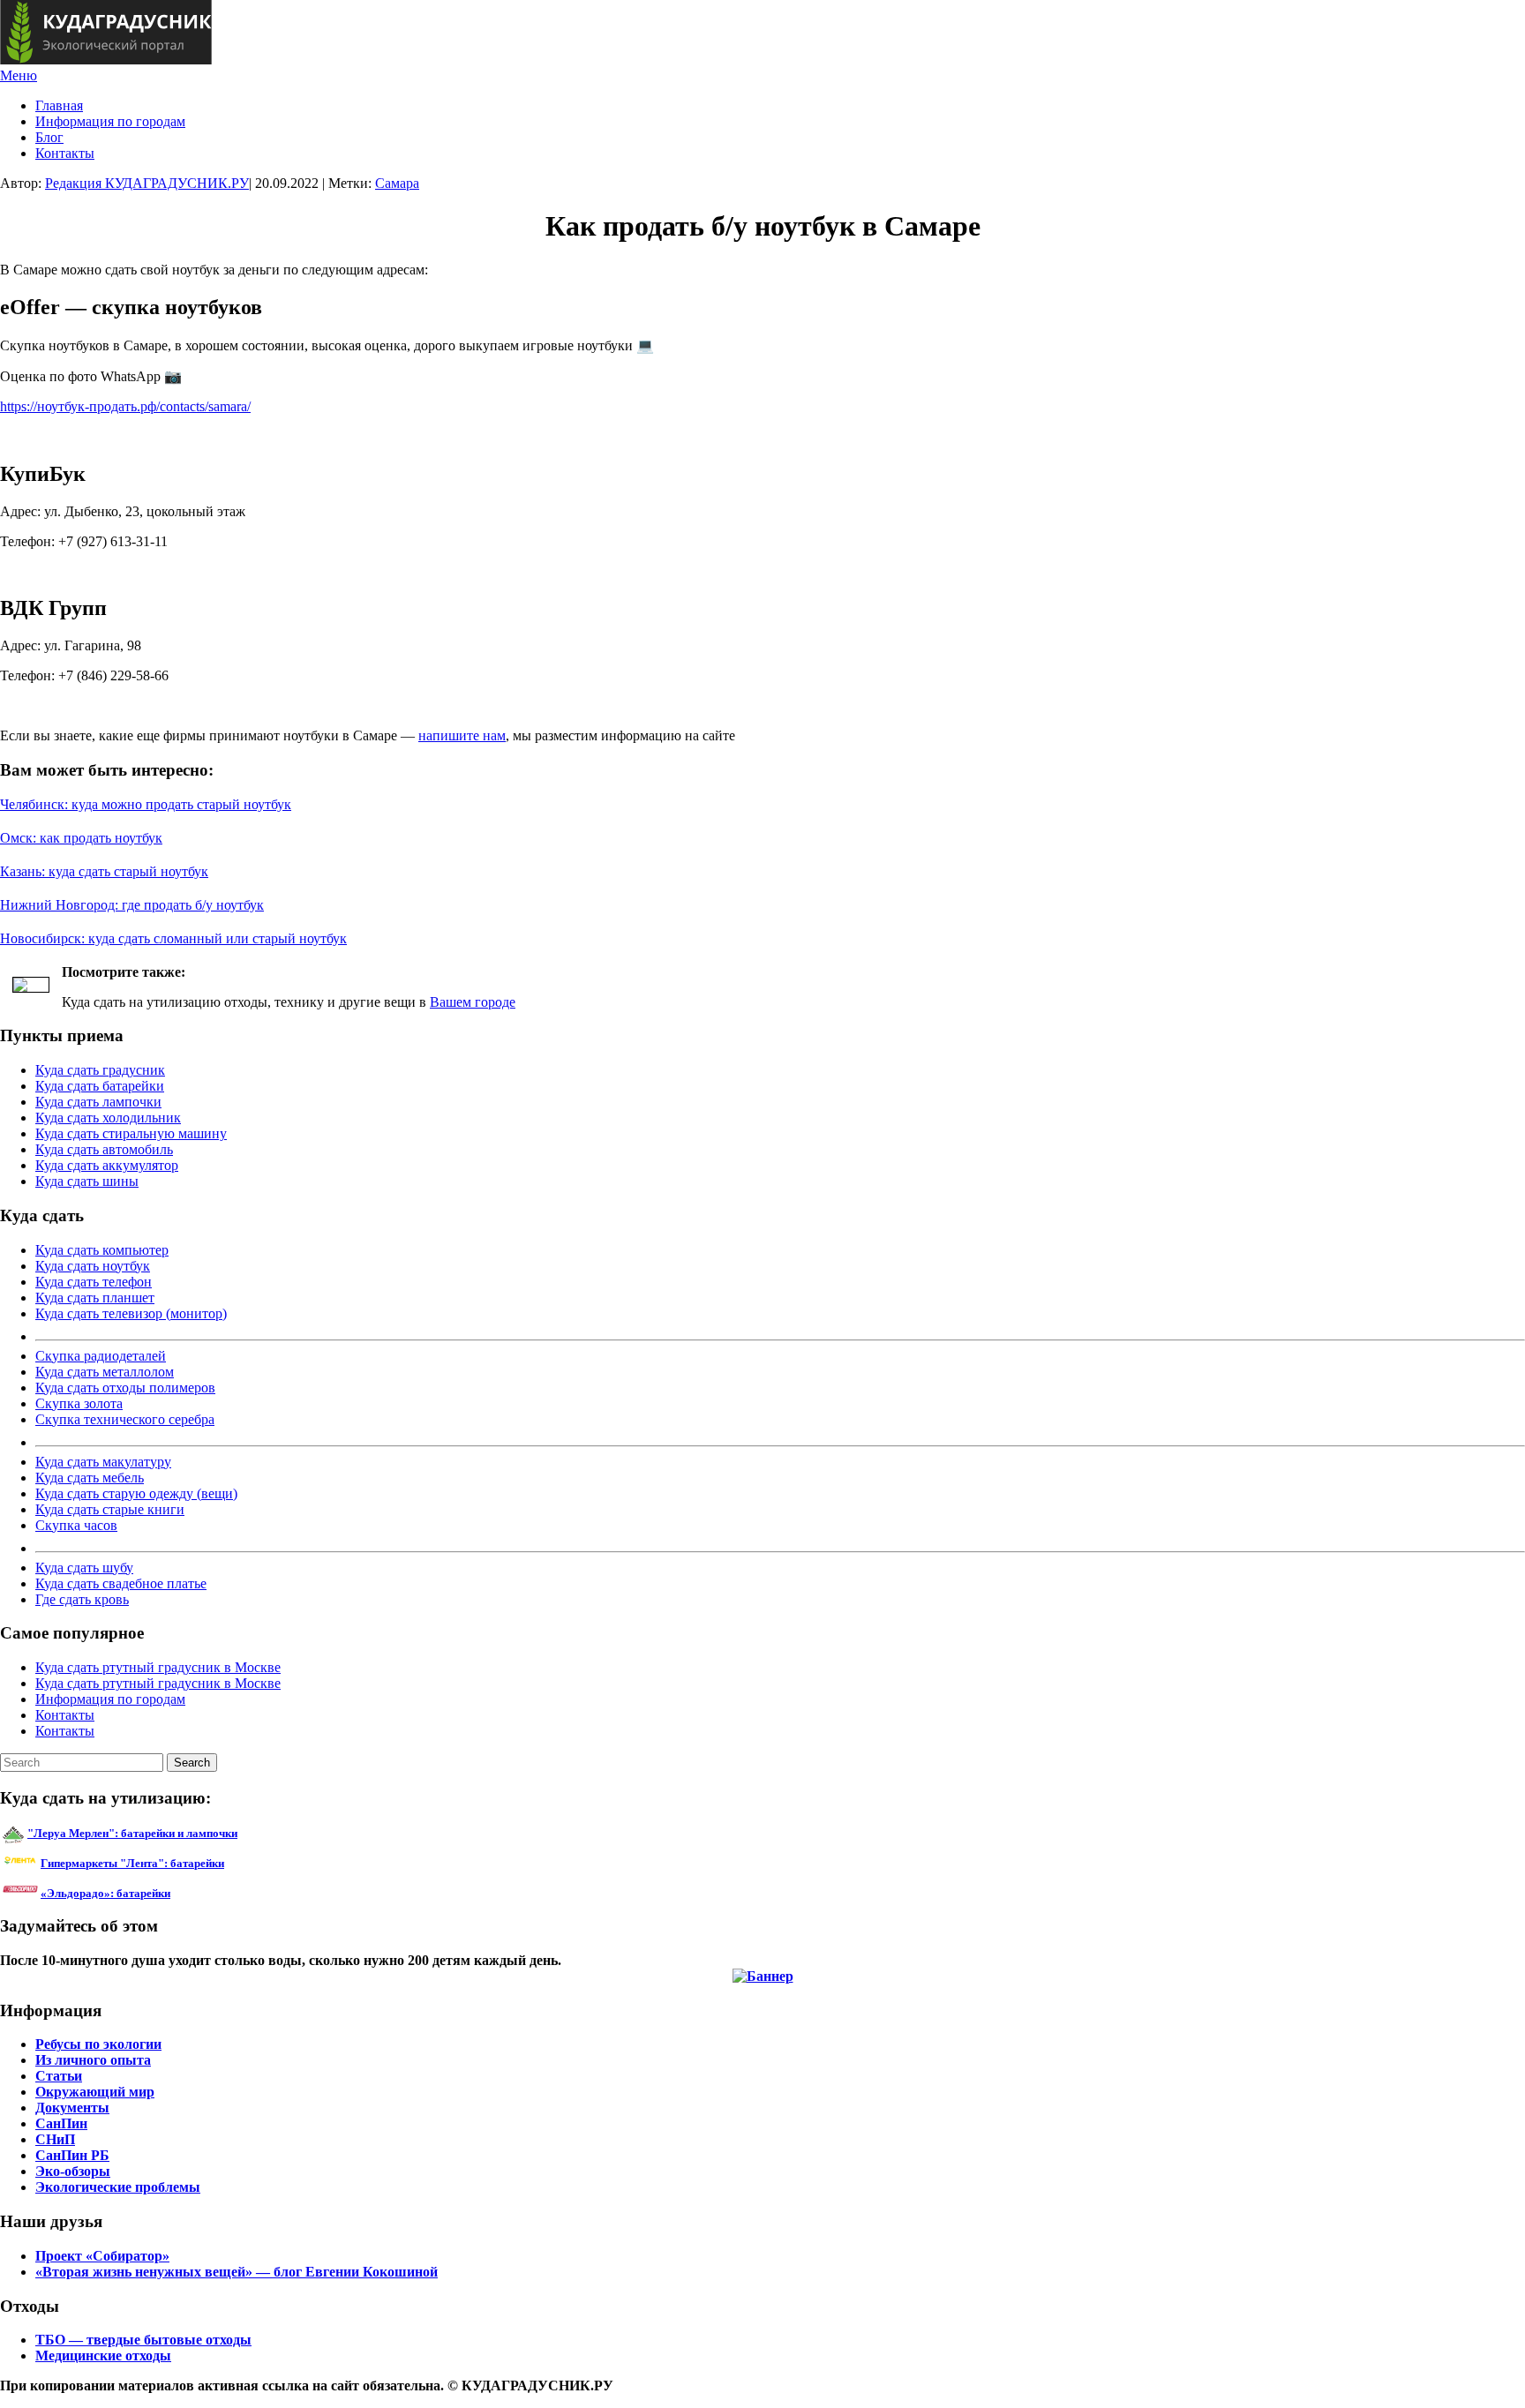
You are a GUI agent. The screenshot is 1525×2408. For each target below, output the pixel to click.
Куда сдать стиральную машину (131, 1133)
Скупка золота (79, 1403)
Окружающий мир (95, 2092)
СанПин (61, 2123)
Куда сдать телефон (94, 1282)
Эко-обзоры (73, 2171)
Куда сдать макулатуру (103, 1462)
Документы (72, 2108)
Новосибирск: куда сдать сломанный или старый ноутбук (173, 938)
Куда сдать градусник (100, 1070)
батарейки (172, 1863)
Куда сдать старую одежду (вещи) (136, 1493)
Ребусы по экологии (98, 2044)
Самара (397, 183)
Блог (49, 137)
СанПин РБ (72, 2155)
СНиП (55, 2139)
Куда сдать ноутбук (93, 1266)
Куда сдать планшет (95, 1298)
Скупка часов (76, 1525)
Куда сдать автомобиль (104, 1149)
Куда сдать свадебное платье (121, 1583)
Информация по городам (110, 121)
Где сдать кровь (82, 1599)
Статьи (59, 2076)
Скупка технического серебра (125, 1419)
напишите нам (462, 735)
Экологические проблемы (118, 2187)
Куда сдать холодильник (108, 1118)
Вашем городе (473, 1002)
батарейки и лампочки (132, 1833)
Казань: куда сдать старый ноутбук (104, 871)
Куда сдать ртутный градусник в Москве (158, 1667)
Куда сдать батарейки (100, 1086)
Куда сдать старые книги (110, 1509)
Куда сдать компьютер (102, 1250)
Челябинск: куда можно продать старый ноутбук (146, 804)
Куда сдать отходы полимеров (125, 1388)
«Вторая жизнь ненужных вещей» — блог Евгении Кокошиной (237, 2272)
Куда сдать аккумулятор (107, 1165)
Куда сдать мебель (90, 1478)
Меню (19, 75)
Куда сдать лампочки (98, 1102)
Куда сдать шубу (84, 1568)
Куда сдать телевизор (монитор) (131, 1313)
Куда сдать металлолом (105, 1372)
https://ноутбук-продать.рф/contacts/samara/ (125, 406)
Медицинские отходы (103, 2355)
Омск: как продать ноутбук (81, 838)
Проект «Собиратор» (102, 2256)
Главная (59, 105)
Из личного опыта (93, 2060)
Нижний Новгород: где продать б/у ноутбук (132, 905)
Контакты (65, 153)
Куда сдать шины (87, 1181)
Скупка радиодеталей (101, 1356)
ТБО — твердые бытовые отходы (143, 2340)
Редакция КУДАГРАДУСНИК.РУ (147, 183)
